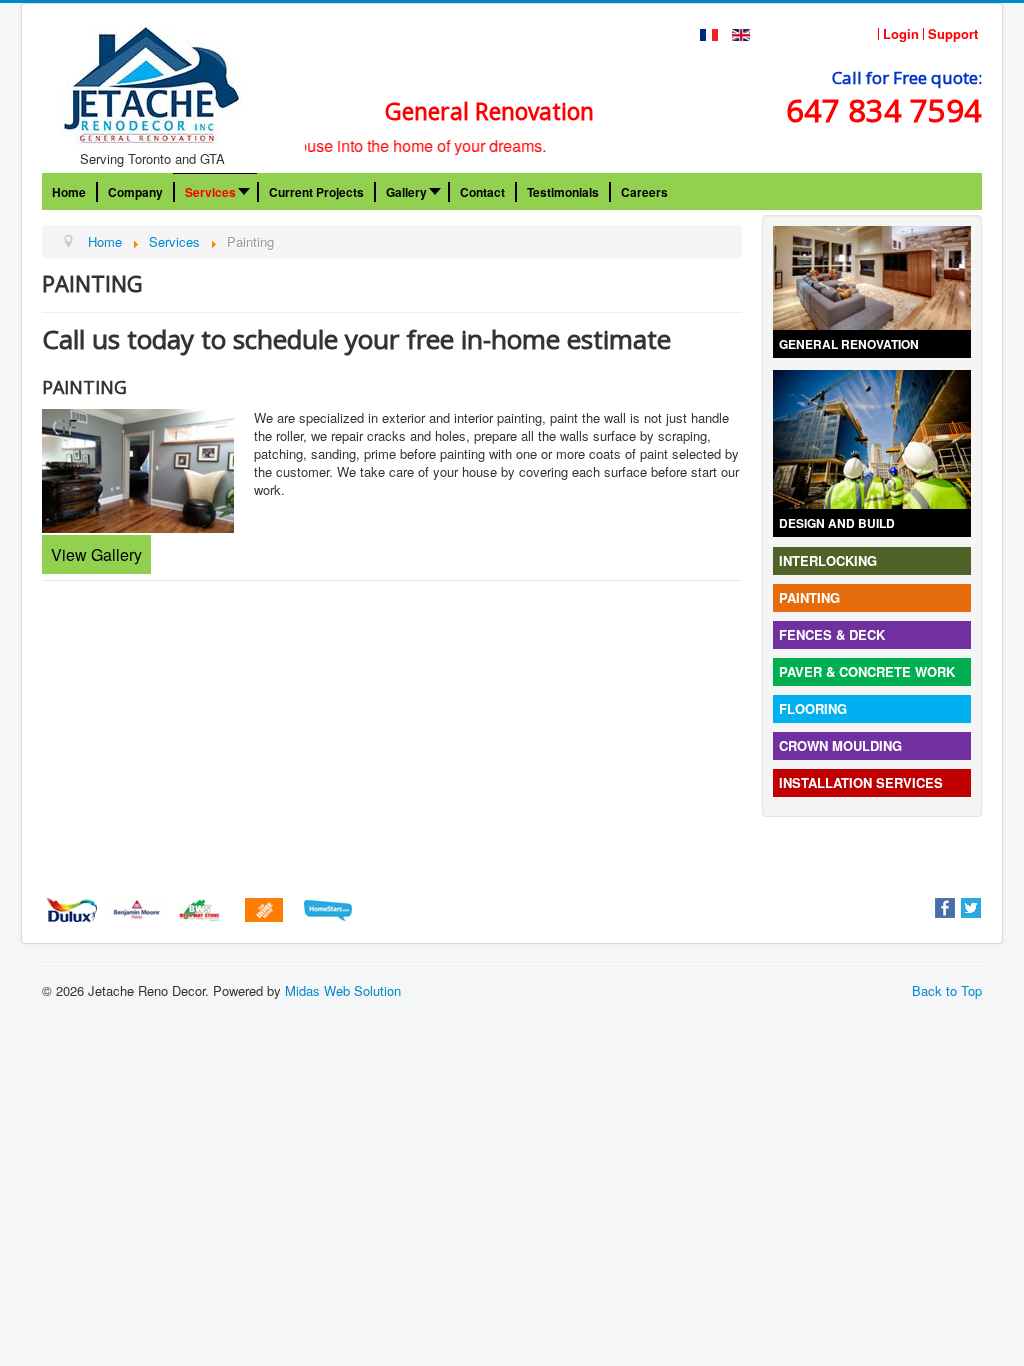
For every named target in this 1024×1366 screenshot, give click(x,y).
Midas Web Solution (343, 990)
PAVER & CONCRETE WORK (867, 671)
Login (901, 34)
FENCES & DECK (832, 634)
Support (953, 34)
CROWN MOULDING (840, 745)
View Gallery (96, 554)
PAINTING (809, 597)
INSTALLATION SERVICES (861, 782)
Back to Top (947, 990)
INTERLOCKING (828, 560)
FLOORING (813, 708)
